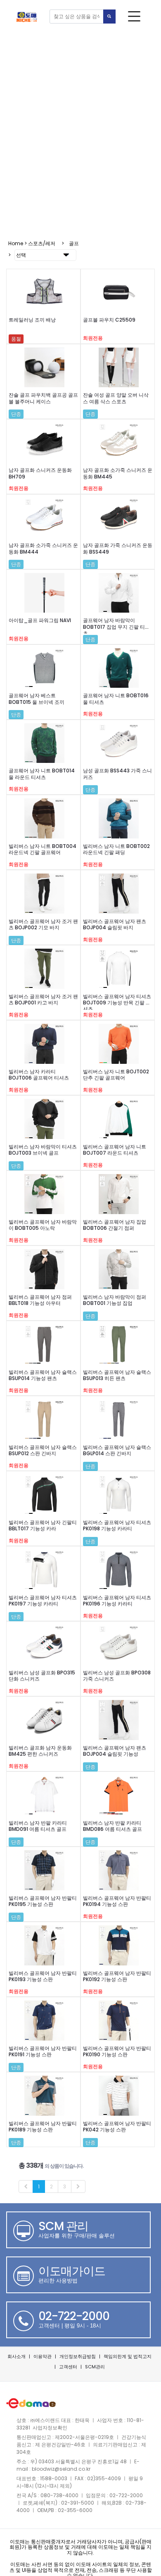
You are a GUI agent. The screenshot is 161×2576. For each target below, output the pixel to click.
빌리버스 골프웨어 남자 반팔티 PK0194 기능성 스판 (117, 1901)
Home (16, 243)
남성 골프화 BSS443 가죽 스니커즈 (117, 774)
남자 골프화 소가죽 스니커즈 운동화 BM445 (118, 473)
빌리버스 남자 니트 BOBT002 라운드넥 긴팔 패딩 (116, 849)
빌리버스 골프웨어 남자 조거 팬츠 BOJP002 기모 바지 (43, 924)
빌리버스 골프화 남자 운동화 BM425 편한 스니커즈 (40, 1751)
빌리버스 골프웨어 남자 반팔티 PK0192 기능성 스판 (117, 1976)
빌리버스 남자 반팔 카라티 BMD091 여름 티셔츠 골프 (38, 1826)
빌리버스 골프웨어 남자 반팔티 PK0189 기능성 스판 (43, 2126)
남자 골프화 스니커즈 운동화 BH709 (40, 473)
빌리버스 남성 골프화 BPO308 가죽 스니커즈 (117, 1676)
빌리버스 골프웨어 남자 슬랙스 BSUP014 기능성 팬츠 (43, 1375)
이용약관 (43, 2356)
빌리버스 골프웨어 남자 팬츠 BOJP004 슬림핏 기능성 (115, 1751)
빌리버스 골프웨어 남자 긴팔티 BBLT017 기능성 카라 (43, 1525)
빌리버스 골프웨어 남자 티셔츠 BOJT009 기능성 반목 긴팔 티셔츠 (117, 1003)
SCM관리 (95, 2367)
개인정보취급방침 (78, 2356)
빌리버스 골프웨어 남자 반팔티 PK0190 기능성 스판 (117, 2051)
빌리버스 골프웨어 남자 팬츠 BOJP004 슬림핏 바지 (115, 924)
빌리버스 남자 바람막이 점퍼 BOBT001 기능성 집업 (115, 1300)
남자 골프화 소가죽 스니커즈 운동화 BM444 (43, 548)
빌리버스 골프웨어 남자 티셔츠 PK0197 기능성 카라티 (43, 1601)
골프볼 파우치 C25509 (109, 320)
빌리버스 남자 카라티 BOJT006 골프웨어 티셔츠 (39, 1075)
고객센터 (68, 2367)
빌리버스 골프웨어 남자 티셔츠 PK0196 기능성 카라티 (117, 1601)
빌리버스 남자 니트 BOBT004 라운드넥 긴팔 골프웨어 (43, 849)
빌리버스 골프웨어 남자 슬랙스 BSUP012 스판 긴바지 (43, 1450)
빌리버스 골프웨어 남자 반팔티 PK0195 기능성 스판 (43, 1901)
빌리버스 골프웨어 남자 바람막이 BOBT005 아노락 (43, 1225)
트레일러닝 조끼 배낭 (32, 320)
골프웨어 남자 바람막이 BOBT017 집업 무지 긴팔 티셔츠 (116, 627)
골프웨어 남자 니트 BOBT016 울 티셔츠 (116, 698)
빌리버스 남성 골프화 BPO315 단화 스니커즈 (42, 1676)
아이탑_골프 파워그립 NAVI (40, 620)
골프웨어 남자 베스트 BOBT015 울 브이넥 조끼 (37, 698)
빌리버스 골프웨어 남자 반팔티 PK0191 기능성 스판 (43, 2051)
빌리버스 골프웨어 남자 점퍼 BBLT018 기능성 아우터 (40, 1300)
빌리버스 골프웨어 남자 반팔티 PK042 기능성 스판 (117, 2126)
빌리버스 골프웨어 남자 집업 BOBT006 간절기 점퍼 (115, 1225)
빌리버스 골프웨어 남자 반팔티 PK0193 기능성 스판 (43, 1976)
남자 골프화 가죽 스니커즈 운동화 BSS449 (118, 548)
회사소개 (17, 2356)
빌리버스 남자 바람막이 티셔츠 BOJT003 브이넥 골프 (43, 1150)
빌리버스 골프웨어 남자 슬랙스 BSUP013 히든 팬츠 (117, 1375)
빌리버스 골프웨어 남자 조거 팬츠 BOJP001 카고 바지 (43, 999)
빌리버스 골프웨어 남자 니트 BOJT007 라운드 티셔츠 (115, 1150)
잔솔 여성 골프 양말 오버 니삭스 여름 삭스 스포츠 (116, 398)
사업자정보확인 (50, 2428)
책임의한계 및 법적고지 (128, 2356)
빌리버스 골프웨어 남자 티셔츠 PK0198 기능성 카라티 (117, 1525)
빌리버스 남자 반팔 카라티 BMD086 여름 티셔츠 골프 (112, 1826)
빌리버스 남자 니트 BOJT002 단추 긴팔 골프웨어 (116, 1075)
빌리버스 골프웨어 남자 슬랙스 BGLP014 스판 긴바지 (117, 1450)
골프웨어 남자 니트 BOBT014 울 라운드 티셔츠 (42, 774)
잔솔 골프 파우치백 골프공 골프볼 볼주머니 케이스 (43, 398)
